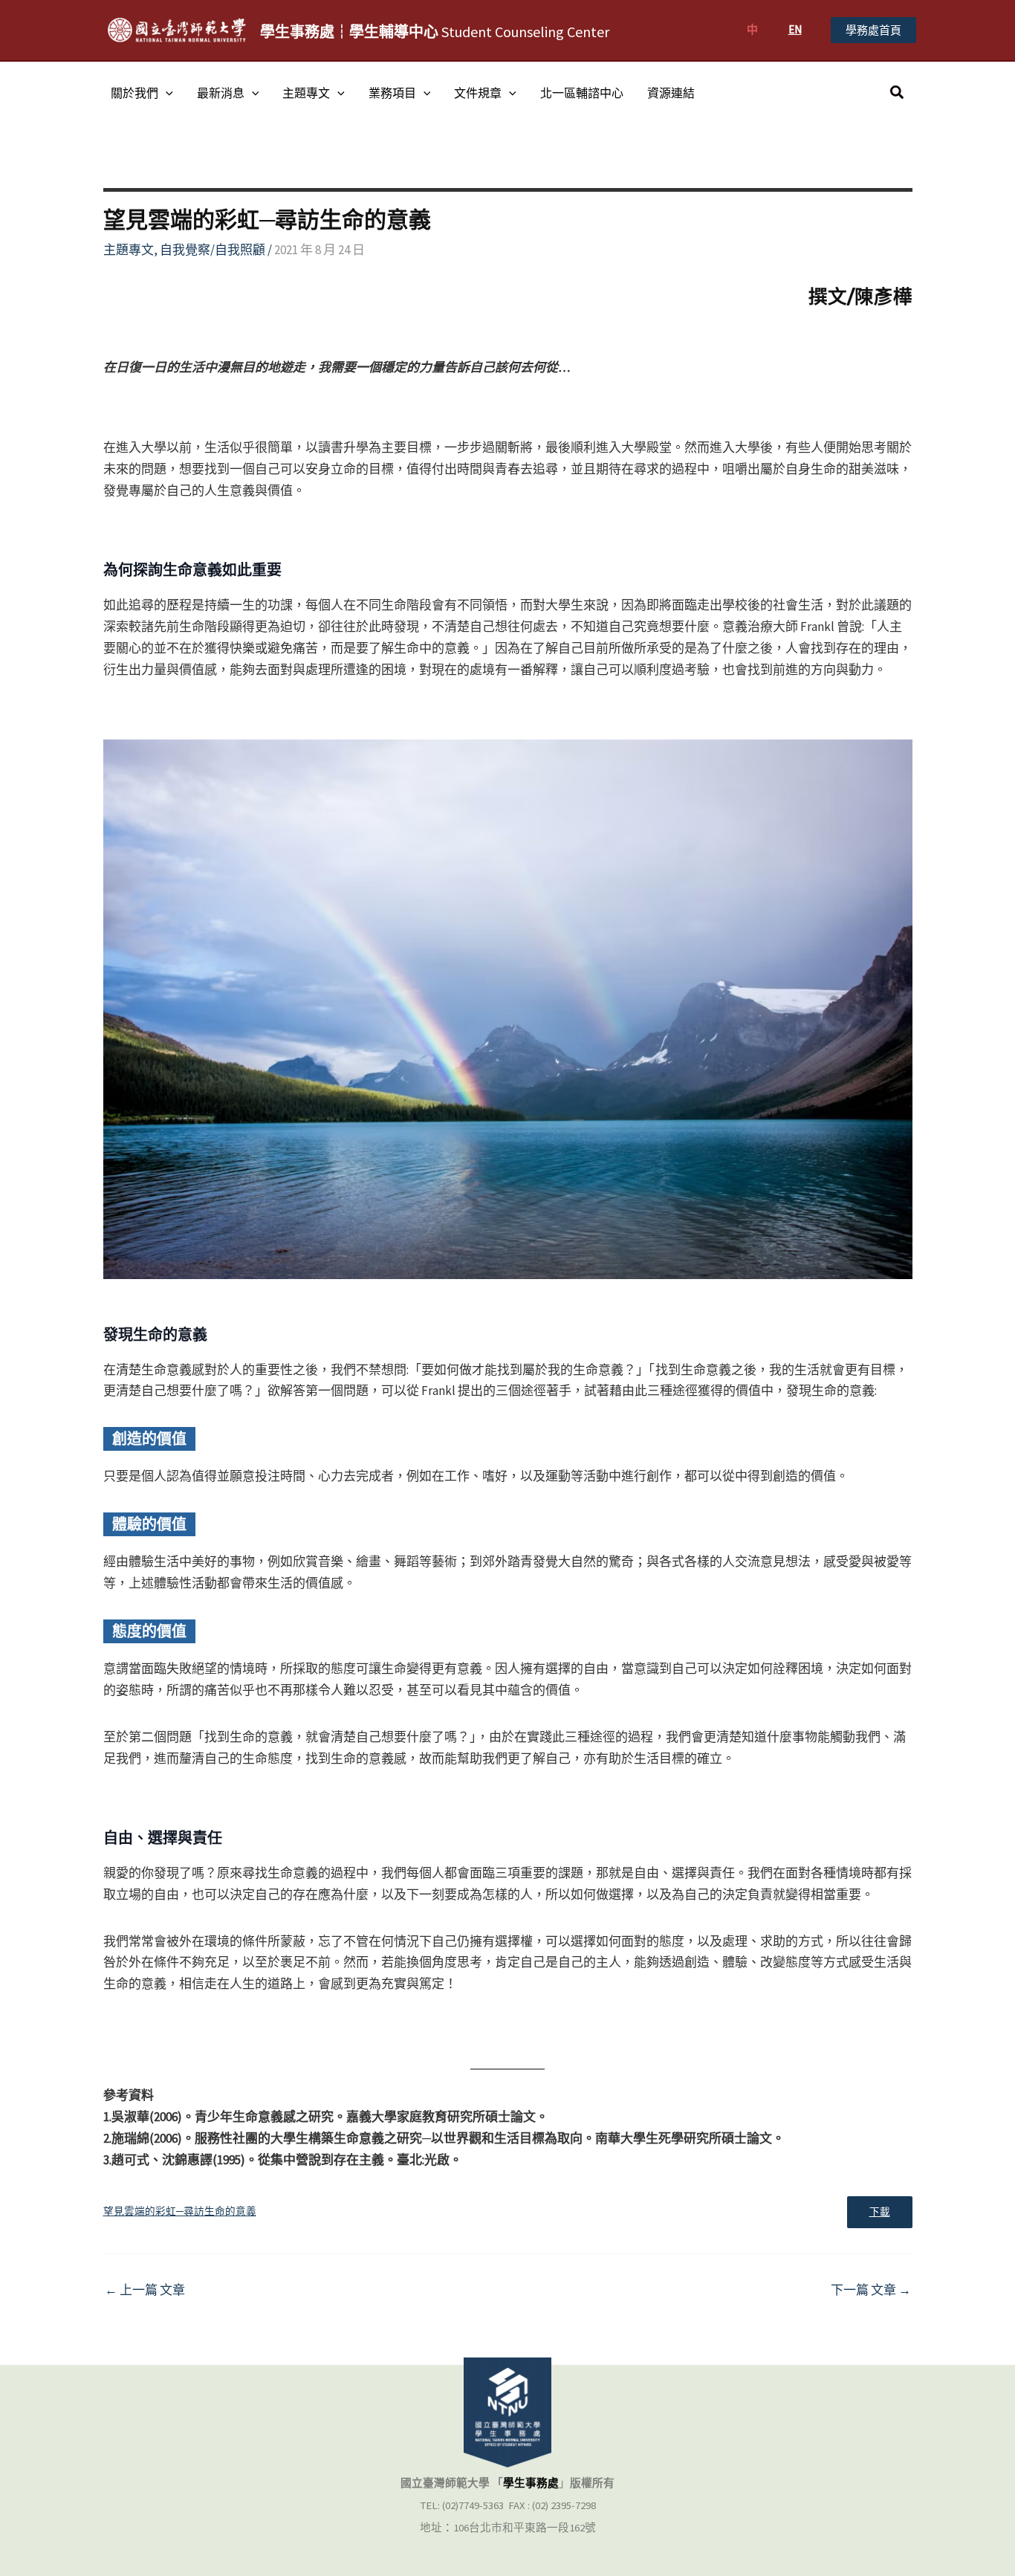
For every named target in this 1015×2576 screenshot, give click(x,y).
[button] (873, 30)
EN (795, 29)
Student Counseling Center (435, 32)
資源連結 (671, 93)
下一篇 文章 (871, 2290)
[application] (166, 93)
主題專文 (306, 93)
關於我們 (134, 93)
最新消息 (221, 93)
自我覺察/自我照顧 (213, 250)
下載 (880, 2212)
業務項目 (392, 93)
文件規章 (478, 93)
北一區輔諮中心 (582, 93)
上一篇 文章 (145, 2290)
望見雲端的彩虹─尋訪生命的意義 (180, 2211)
